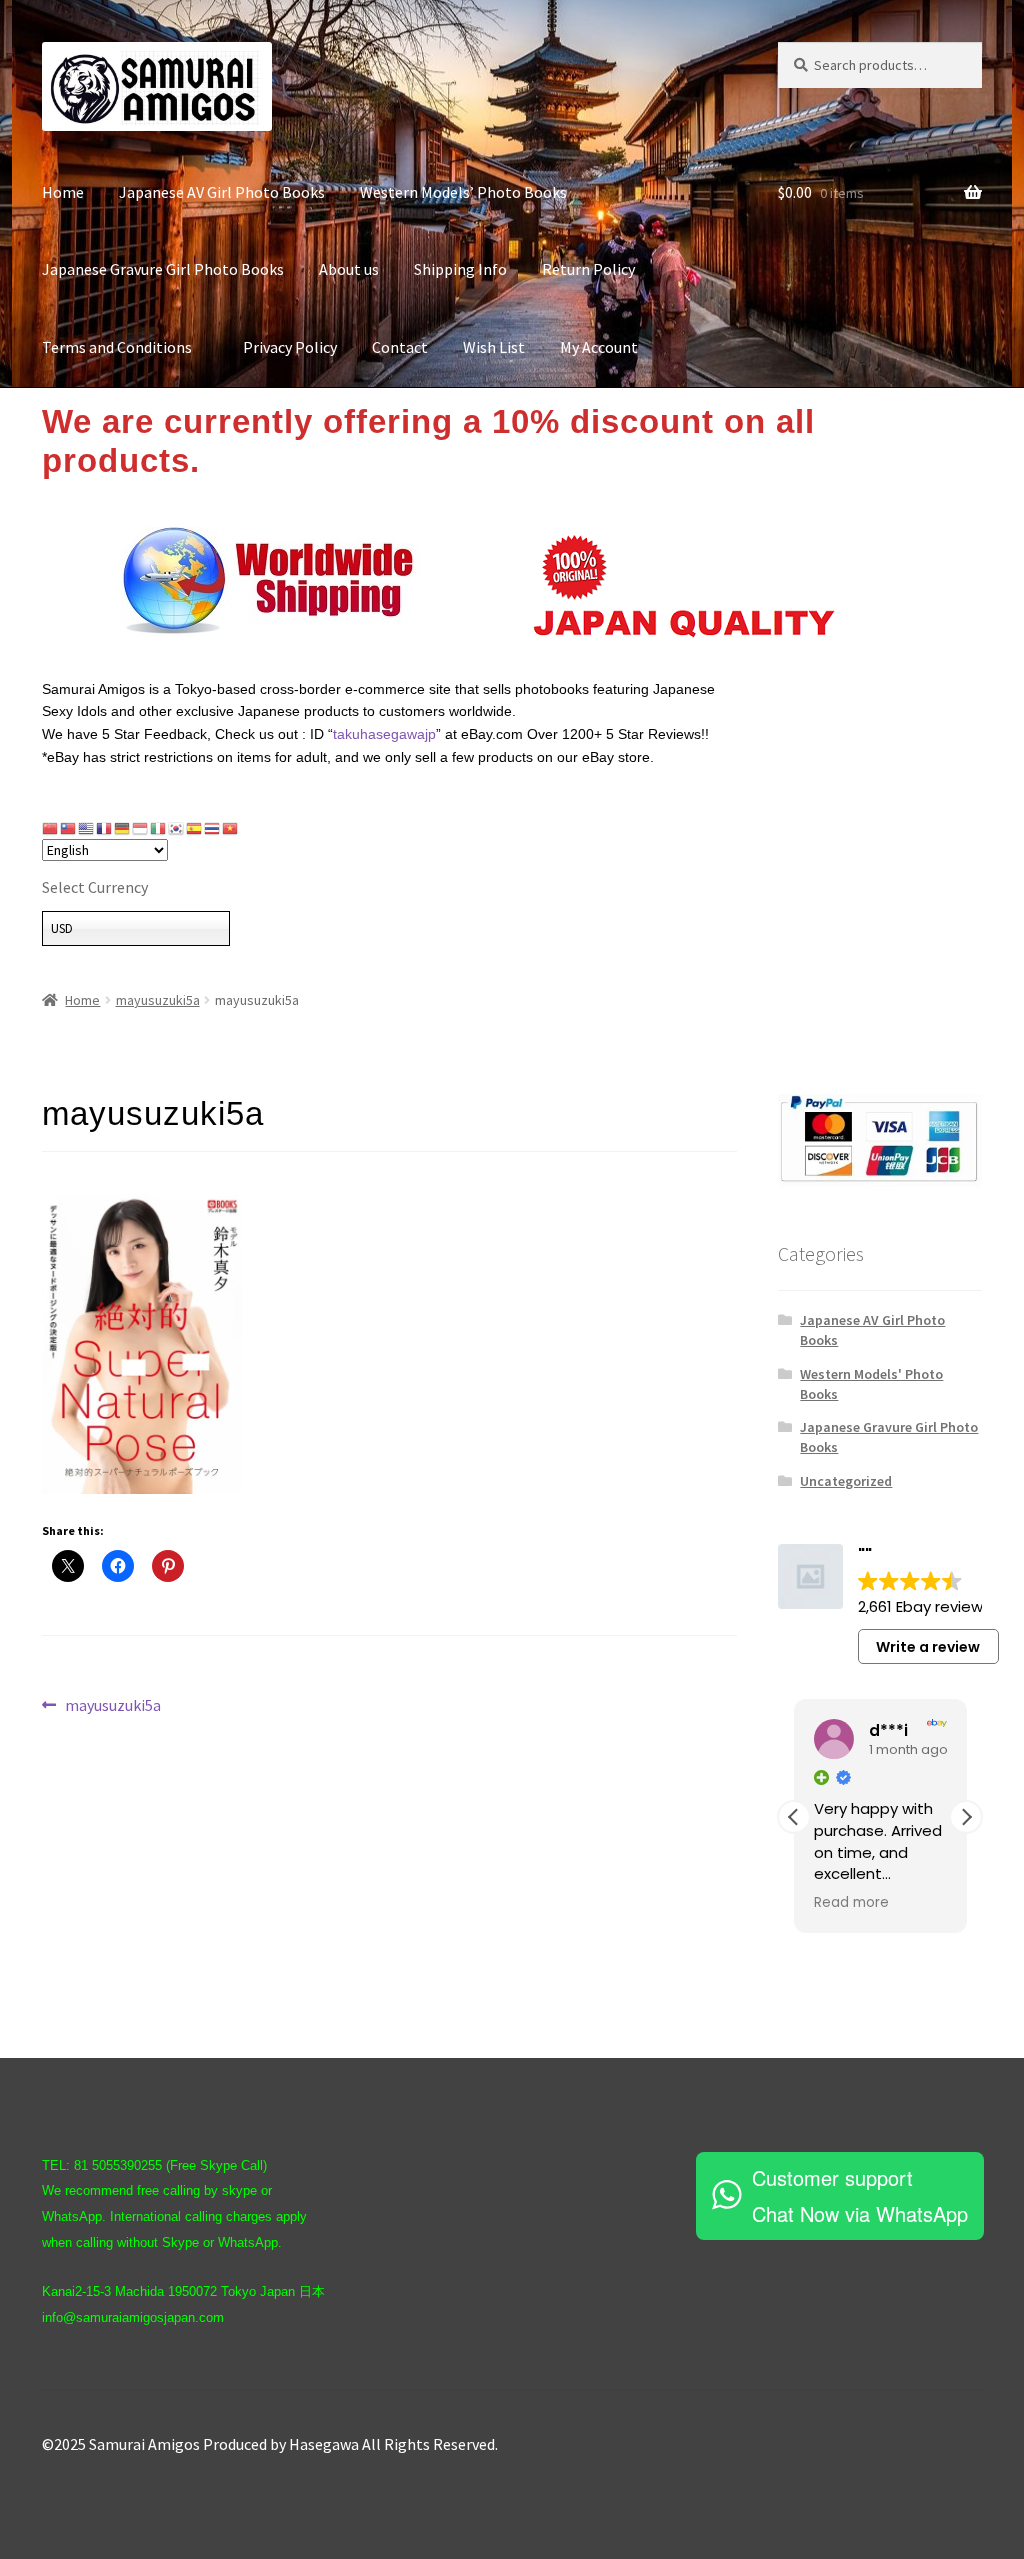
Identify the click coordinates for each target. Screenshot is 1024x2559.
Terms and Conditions (125, 347)
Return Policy (588, 269)
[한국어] (177, 827)
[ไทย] (213, 827)
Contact (400, 347)
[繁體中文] (69, 827)
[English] (87, 827)
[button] (966, 1817)
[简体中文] (51, 827)
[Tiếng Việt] (231, 827)
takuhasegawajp (384, 734)
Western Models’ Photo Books (463, 192)
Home (63, 192)
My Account (599, 347)
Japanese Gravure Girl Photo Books (163, 269)
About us (349, 269)
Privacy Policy (290, 347)
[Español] (195, 827)
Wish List (494, 347)
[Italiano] (159, 827)
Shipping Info (460, 269)
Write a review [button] (928, 1647)
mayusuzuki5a (158, 1000)
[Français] (105, 827)
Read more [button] (851, 1903)
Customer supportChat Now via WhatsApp (860, 2195)
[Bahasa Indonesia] (141, 827)
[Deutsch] (123, 827)
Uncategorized (846, 1481)
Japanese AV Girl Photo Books (222, 192)
